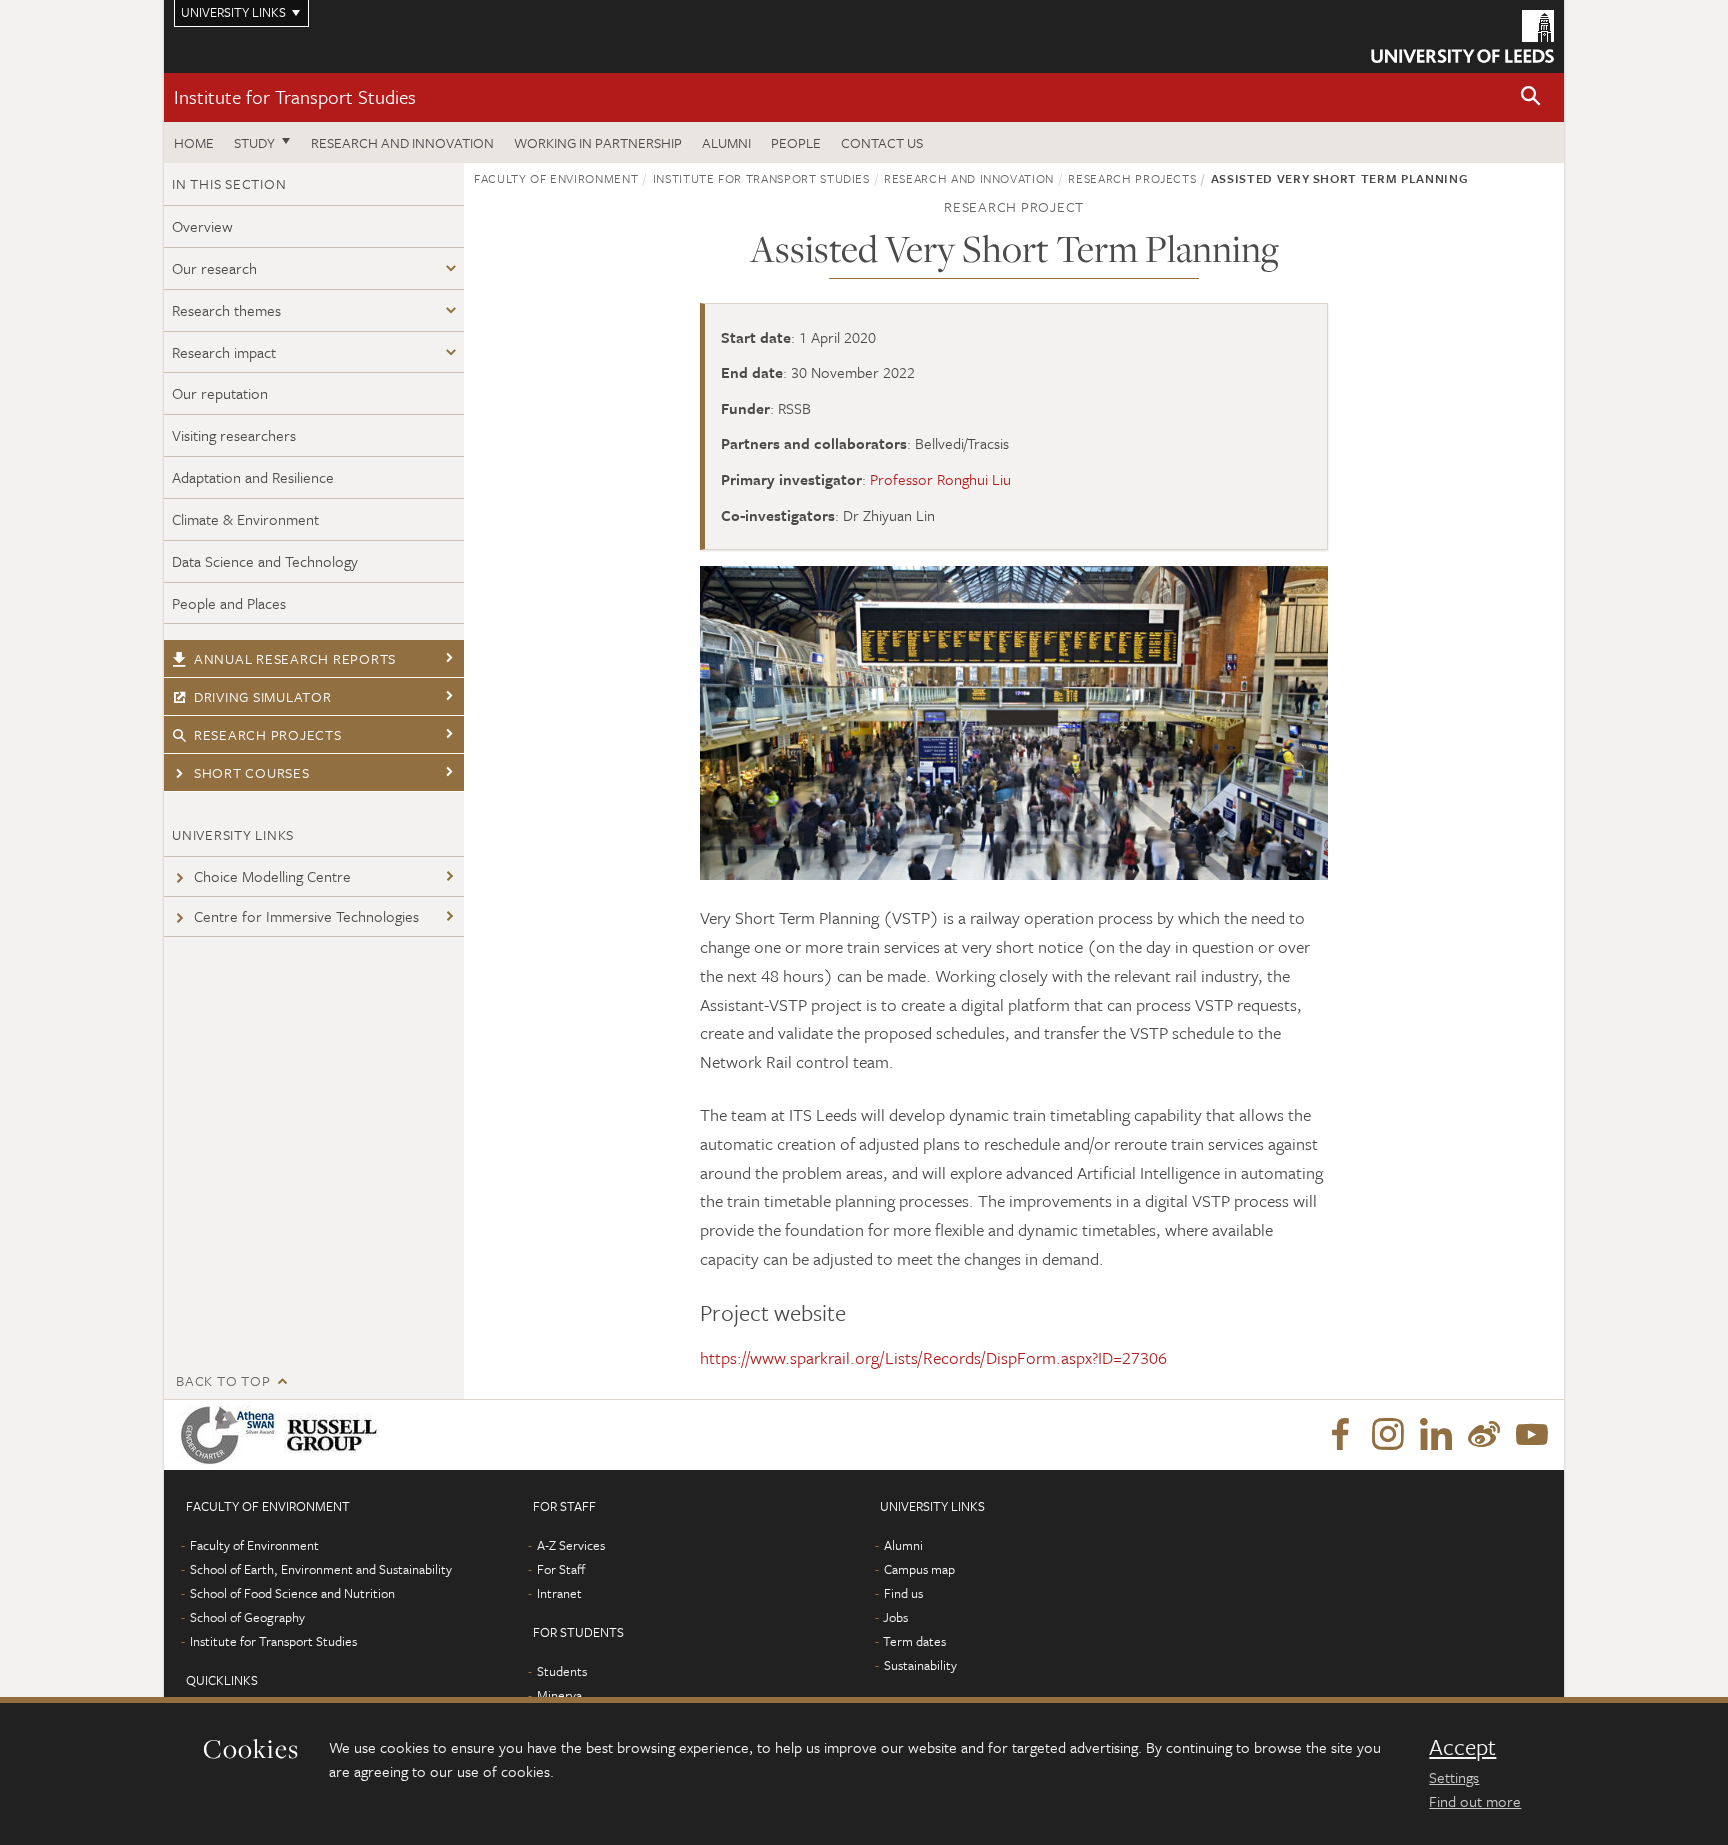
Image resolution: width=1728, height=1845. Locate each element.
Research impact (224, 352)
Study (254, 142)
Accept (1462, 1747)
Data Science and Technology (265, 561)
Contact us (882, 142)
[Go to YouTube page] (1532, 1435)
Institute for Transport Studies (295, 96)
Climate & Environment (245, 519)
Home (194, 142)
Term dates (914, 1641)
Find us (903, 1593)
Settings (1454, 1777)
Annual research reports (295, 658)
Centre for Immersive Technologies (306, 916)
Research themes (226, 310)
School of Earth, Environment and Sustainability (321, 1569)
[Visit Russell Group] (335, 1435)
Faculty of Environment (556, 178)
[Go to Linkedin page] (1436, 1435)
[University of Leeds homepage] (1462, 36)
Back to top (223, 1380)
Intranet (559, 1593)
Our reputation (220, 393)
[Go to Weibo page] (1484, 1435)
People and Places (229, 603)
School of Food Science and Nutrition (292, 1593)
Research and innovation (402, 142)
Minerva (559, 1695)
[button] (1531, 97)
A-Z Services (571, 1545)
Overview (202, 226)
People (796, 142)
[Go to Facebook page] (1340, 1435)
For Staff (561, 1569)
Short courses (252, 772)
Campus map (919, 1569)
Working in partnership (598, 142)
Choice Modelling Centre (272, 876)
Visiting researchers (234, 435)
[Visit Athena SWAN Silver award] (232, 1435)
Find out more (1475, 1801)
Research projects (268, 734)
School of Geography (247, 1617)
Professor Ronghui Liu (940, 479)
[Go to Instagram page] (1388, 1435)
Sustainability (920, 1665)
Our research (214, 268)
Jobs (895, 1617)
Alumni (726, 142)
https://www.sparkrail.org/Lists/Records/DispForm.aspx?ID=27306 (933, 1357)
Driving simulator (263, 696)
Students (562, 1671)
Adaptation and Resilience (253, 477)
